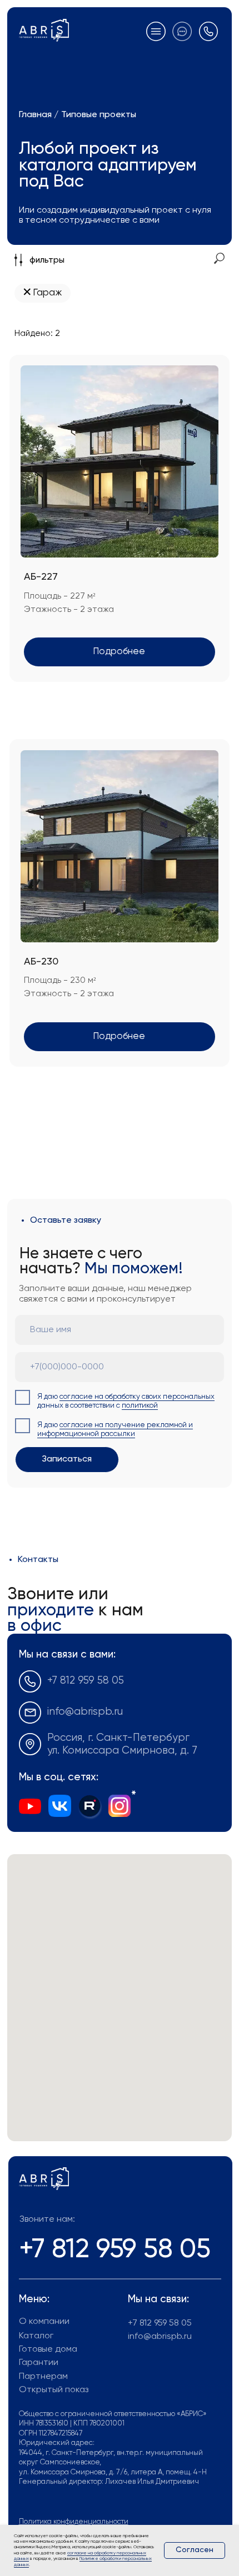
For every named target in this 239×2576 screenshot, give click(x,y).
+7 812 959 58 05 (86, 1681)
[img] (89, 1806)
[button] (182, 31)
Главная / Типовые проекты (78, 115)
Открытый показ (54, 2390)
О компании (44, 2322)
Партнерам (43, 2377)
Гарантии (39, 2363)
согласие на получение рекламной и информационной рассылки (115, 1430)
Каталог (36, 2336)
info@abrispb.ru (85, 1712)
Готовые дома (48, 2349)
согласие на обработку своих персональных (137, 1397)
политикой (140, 1406)
